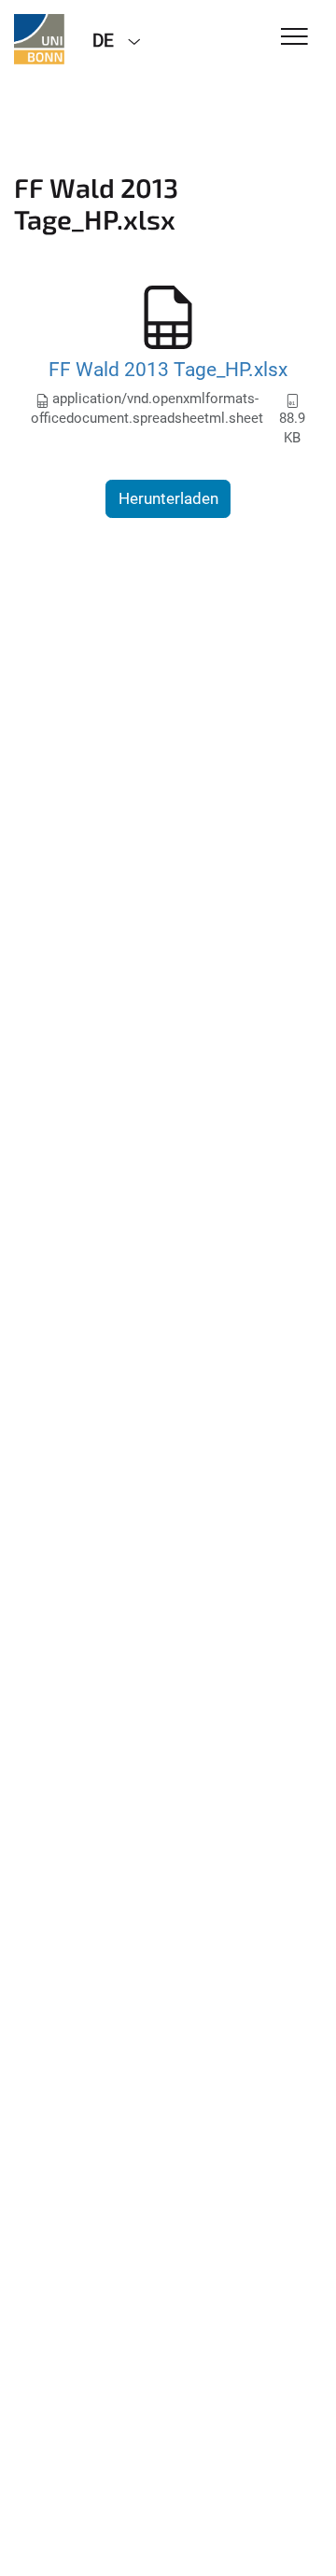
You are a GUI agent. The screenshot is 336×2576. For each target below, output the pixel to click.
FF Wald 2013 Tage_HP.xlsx (168, 369)
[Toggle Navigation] (294, 38)
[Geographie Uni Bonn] (39, 39)
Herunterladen (168, 498)
